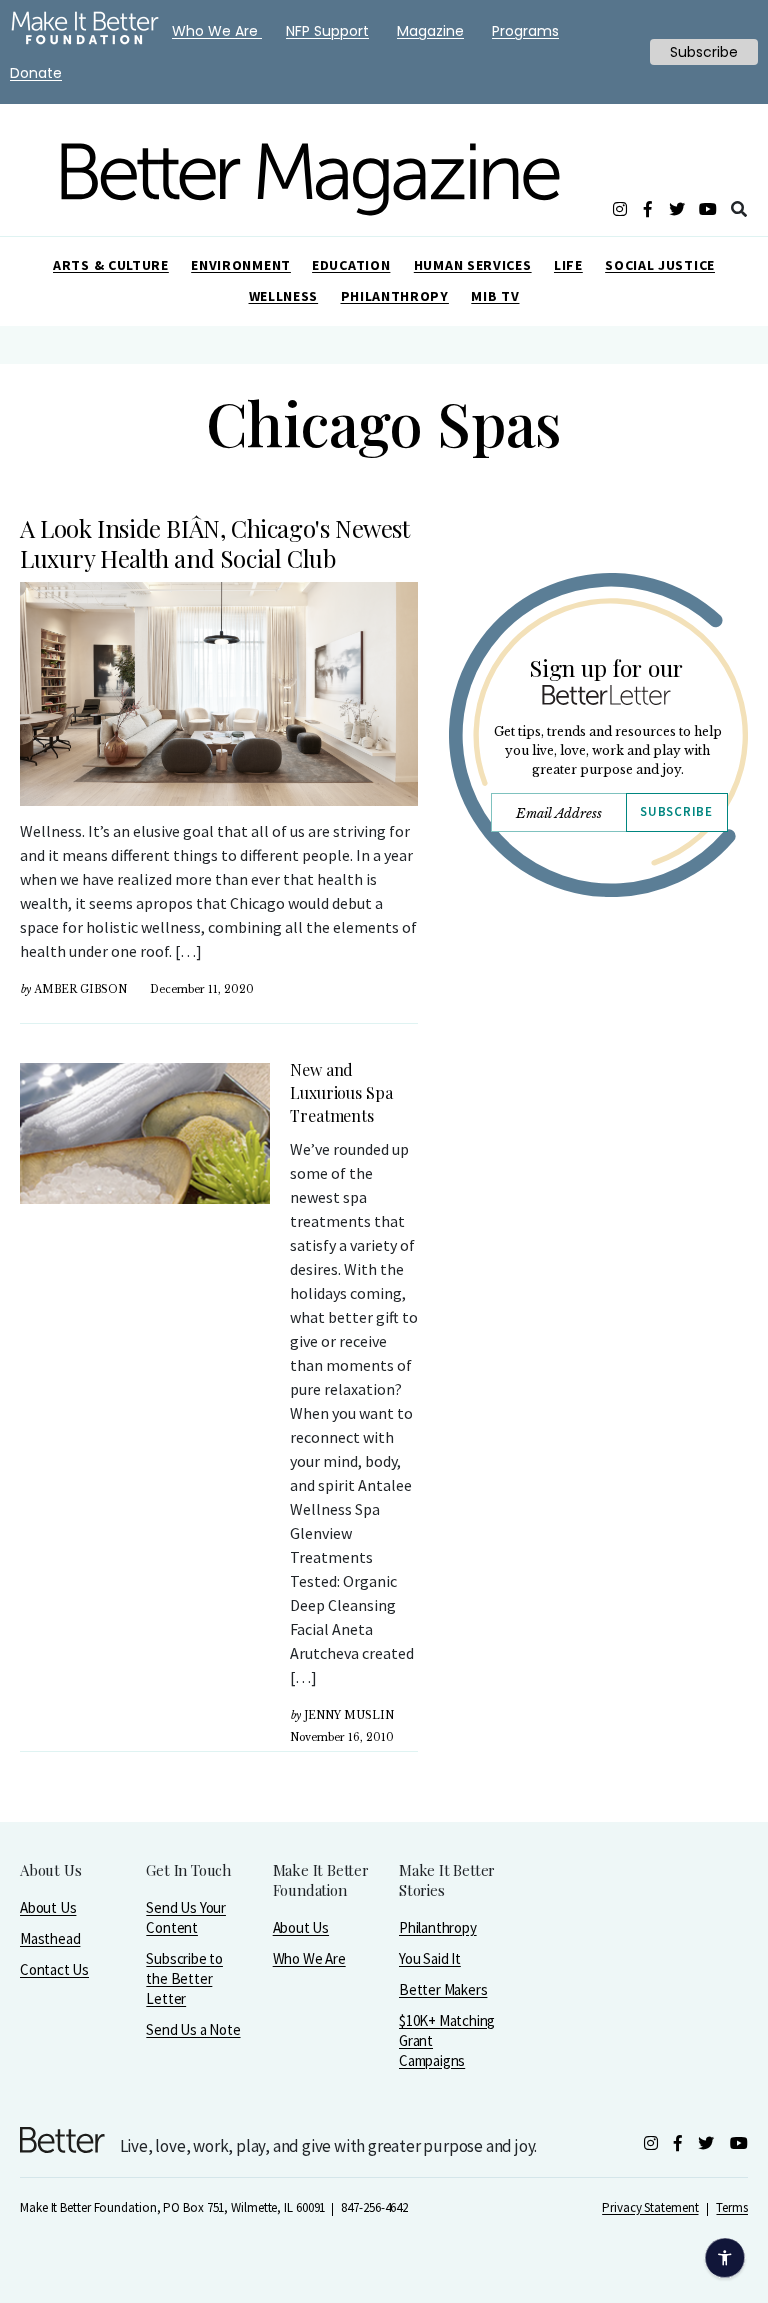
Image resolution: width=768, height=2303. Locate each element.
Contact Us (54, 1969)
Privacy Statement (650, 2207)
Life (568, 265)
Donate (36, 73)
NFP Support (327, 31)
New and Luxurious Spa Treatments (341, 1092)
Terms (732, 2207)
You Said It (430, 1958)
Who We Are (309, 1958)
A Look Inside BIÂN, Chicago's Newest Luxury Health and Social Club (215, 543)
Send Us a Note (193, 2029)
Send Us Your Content (186, 1917)
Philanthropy (395, 296)
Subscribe (676, 811)
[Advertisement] (598, 1128)
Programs (525, 31)
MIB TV (495, 296)
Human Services (473, 265)
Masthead (50, 1938)
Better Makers (443, 1989)
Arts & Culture (111, 265)
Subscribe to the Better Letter (184, 1978)
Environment (241, 265)
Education (351, 265)
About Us (48, 1907)
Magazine (430, 31)
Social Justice (660, 265)
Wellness (284, 296)
